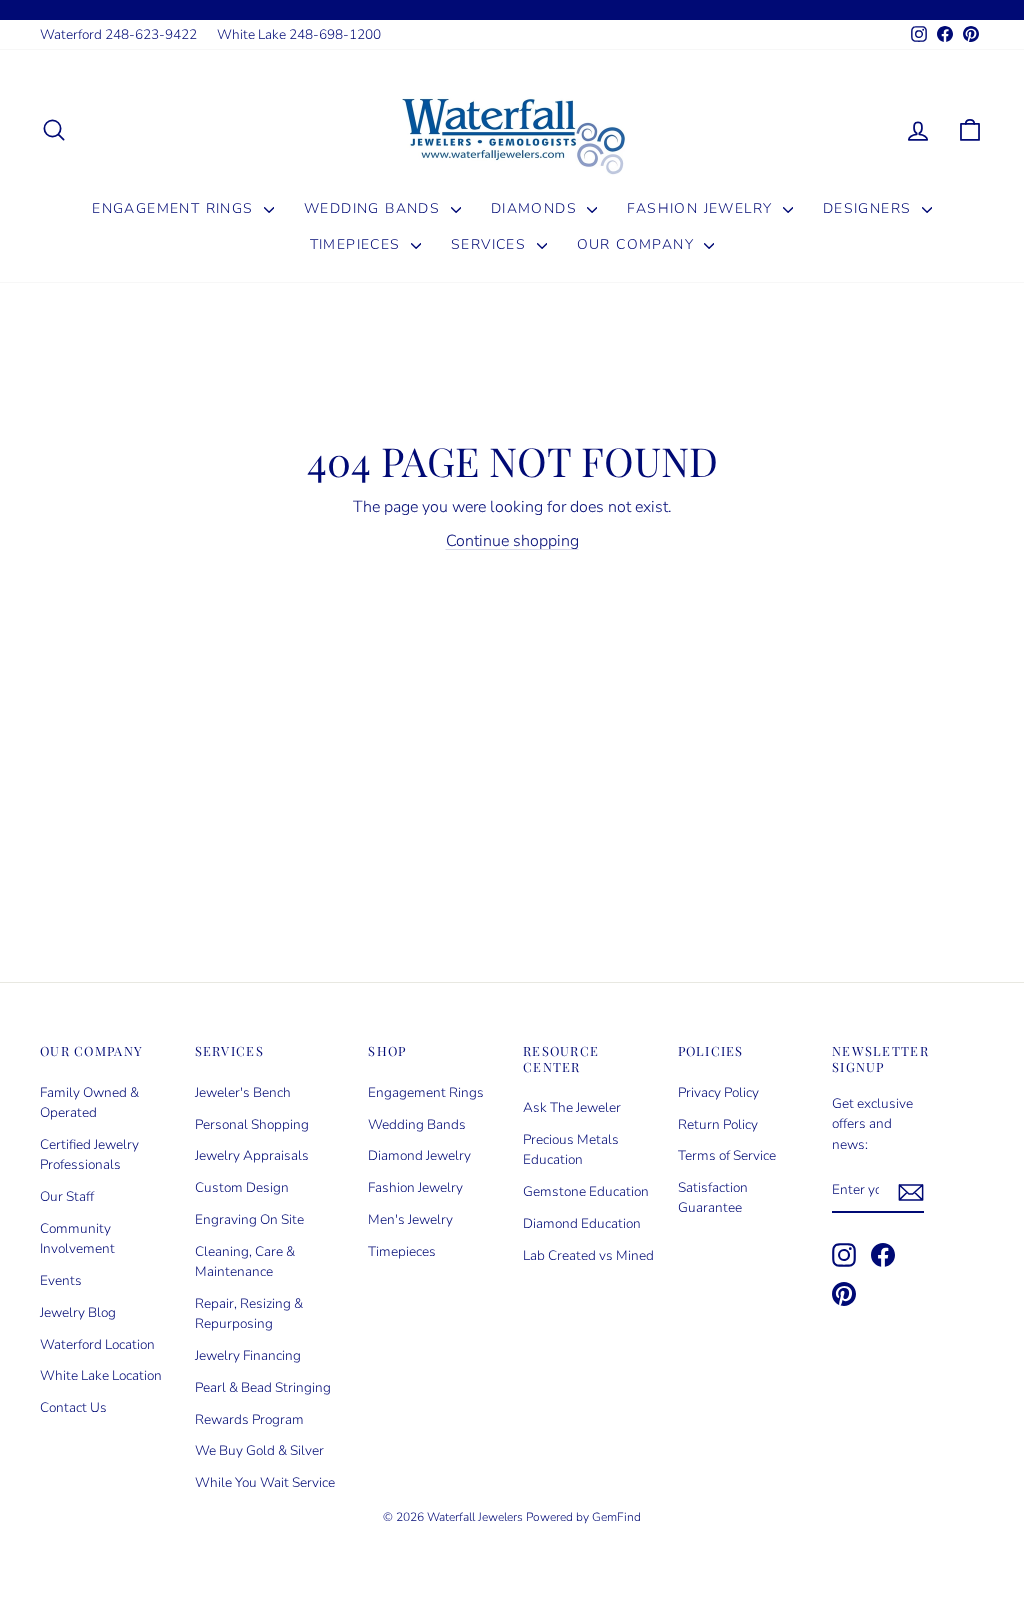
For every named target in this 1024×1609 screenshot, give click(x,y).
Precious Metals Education (571, 1149)
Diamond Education (582, 1223)
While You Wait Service (265, 1482)
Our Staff (67, 1196)
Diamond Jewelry (419, 1155)
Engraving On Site (249, 1219)
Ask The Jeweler (572, 1107)
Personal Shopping (252, 1124)
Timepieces (358, 244)
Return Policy (718, 1124)
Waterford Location (97, 1344)
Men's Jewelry (410, 1219)
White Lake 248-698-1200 (299, 34)
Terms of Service (727, 1155)
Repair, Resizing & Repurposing (249, 1313)
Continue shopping (512, 541)
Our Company (638, 244)
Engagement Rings (175, 208)
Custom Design (242, 1187)
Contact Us (73, 1407)
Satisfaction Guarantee (713, 1197)
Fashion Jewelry (702, 208)
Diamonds (537, 208)
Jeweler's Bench (243, 1092)
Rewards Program (249, 1419)
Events (61, 1280)
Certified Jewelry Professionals (89, 1154)
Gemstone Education (586, 1191)
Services (491, 244)
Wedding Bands (375, 208)
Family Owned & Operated (89, 1102)
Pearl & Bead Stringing (263, 1387)
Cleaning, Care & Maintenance (245, 1261)
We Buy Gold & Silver (259, 1450)
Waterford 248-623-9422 (118, 34)
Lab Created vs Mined (588, 1255)
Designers (870, 208)
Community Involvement (77, 1238)
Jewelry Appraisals (252, 1155)
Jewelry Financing (248, 1355)
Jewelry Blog (78, 1312)
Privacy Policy (718, 1092)
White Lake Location (101, 1375)
